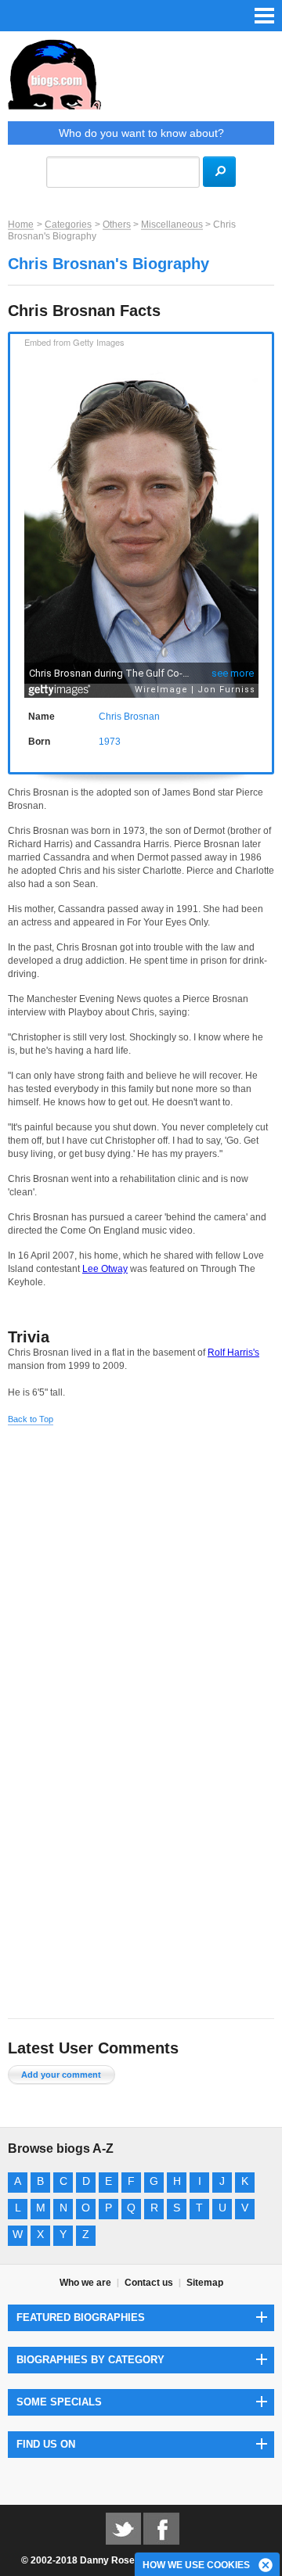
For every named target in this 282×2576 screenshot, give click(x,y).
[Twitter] (123, 2528)
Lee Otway (105, 1269)
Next (265, 502)
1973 (110, 742)
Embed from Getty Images (74, 342)
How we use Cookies (196, 2565)
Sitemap (205, 2283)
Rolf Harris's (233, 1353)
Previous (17, 502)
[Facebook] (161, 2528)
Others (117, 225)
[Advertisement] (141, 1580)
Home (21, 225)
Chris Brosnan (129, 717)
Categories (68, 225)
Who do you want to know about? (141, 133)
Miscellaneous (172, 225)
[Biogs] (141, 80)
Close (266, 2566)
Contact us (149, 2283)
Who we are (85, 2283)
